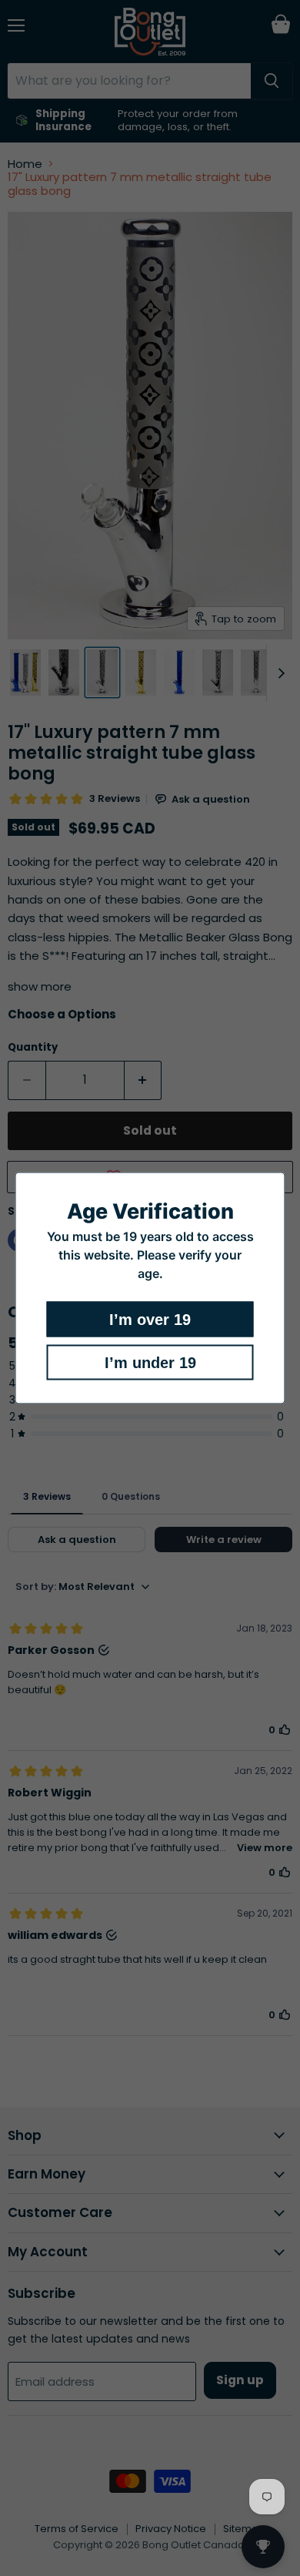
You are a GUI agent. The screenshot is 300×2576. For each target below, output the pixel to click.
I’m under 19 (150, 1363)
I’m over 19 (150, 1320)
